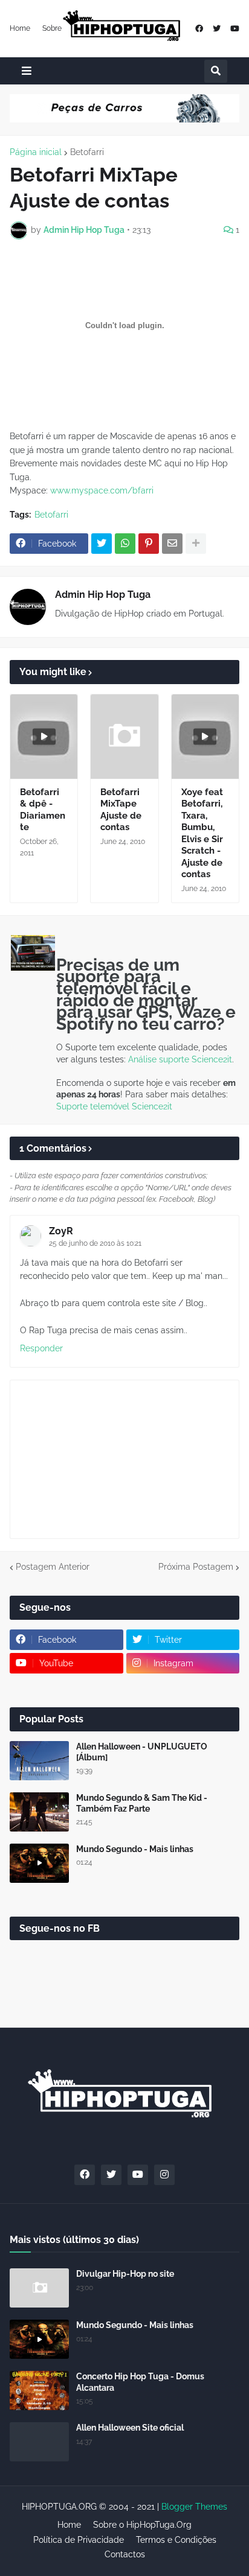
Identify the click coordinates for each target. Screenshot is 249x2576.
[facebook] (199, 29)
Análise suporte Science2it (180, 1059)
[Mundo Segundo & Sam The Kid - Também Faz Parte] (39, 1812)
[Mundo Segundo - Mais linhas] (39, 1863)
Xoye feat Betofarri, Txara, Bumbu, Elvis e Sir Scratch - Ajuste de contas (202, 833)
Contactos (125, 2554)
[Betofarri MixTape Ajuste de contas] (124, 737)
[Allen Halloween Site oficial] (39, 2442)
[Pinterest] (149, 544)
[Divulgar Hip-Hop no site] (39, 2288)
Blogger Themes (194, 2507)
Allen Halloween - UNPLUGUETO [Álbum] (142, 1752)
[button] (27, 71)
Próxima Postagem (196, 1567)
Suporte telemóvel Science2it (114, 1106)
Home (20, 28)
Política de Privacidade (79, 2540)
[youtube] (235, 29)
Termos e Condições (176, 2540)
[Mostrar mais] (196, 544)
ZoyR (61, 1231)
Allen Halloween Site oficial (130, 2428)
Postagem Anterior (53, 1567)
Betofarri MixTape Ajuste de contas (121, 810)
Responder (41, 1348)
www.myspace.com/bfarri (102, 490)
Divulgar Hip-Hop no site (125, 2274)
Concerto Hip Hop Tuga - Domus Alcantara (140, 2382)
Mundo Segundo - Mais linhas (135, 1849)
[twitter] (217, 29)
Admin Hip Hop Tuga (103, 595)
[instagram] (164, 2175)
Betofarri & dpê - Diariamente (43, 810)
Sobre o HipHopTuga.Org (142, 2525)
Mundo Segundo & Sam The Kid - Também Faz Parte (142, 1803)
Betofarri (87, 152)
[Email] (172, 544)
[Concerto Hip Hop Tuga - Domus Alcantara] (39, 2390)
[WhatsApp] (125, 544)
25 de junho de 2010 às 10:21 (95, 1243)
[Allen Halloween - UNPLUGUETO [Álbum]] (39, 1761)
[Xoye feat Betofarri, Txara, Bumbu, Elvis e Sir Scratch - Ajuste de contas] (205, 737)
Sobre (52, 28)
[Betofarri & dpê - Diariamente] (44, 737)
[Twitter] (102, 544)
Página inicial (36, 152)
